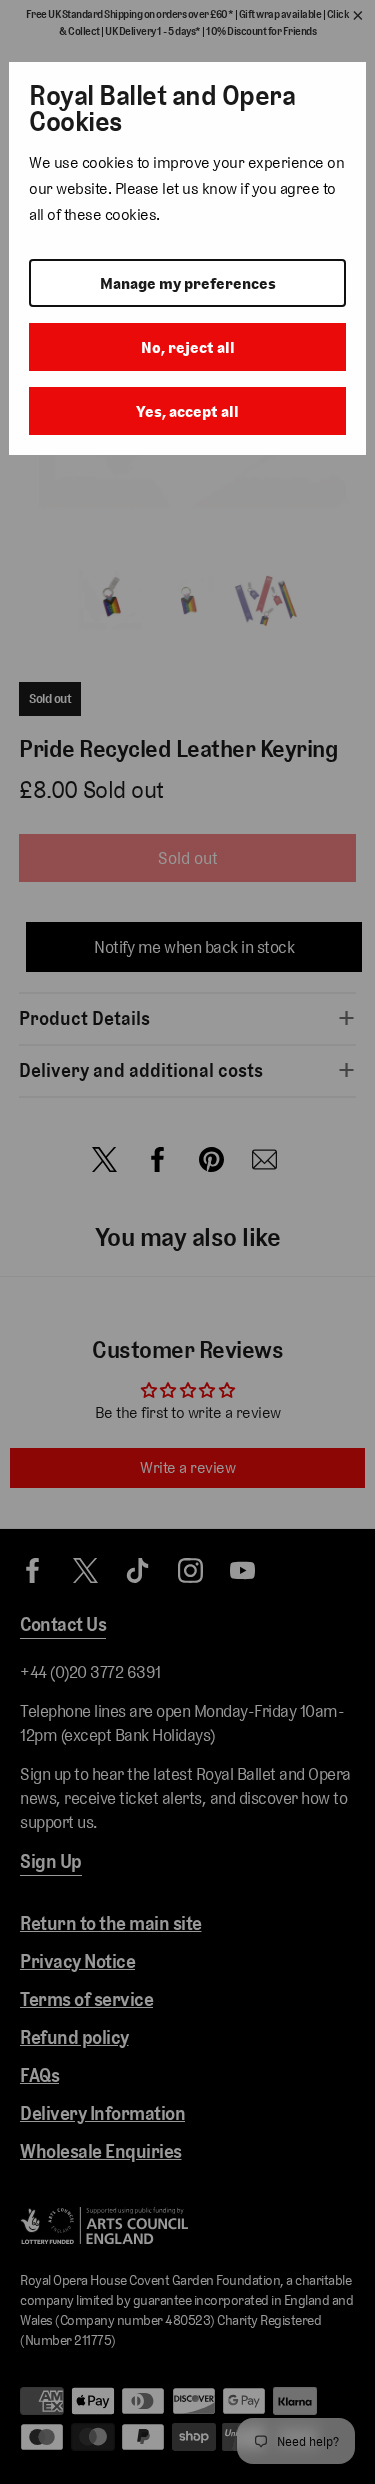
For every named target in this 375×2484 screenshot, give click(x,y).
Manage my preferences (188, 283)
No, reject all (188, 347)
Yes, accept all (187, 411)
